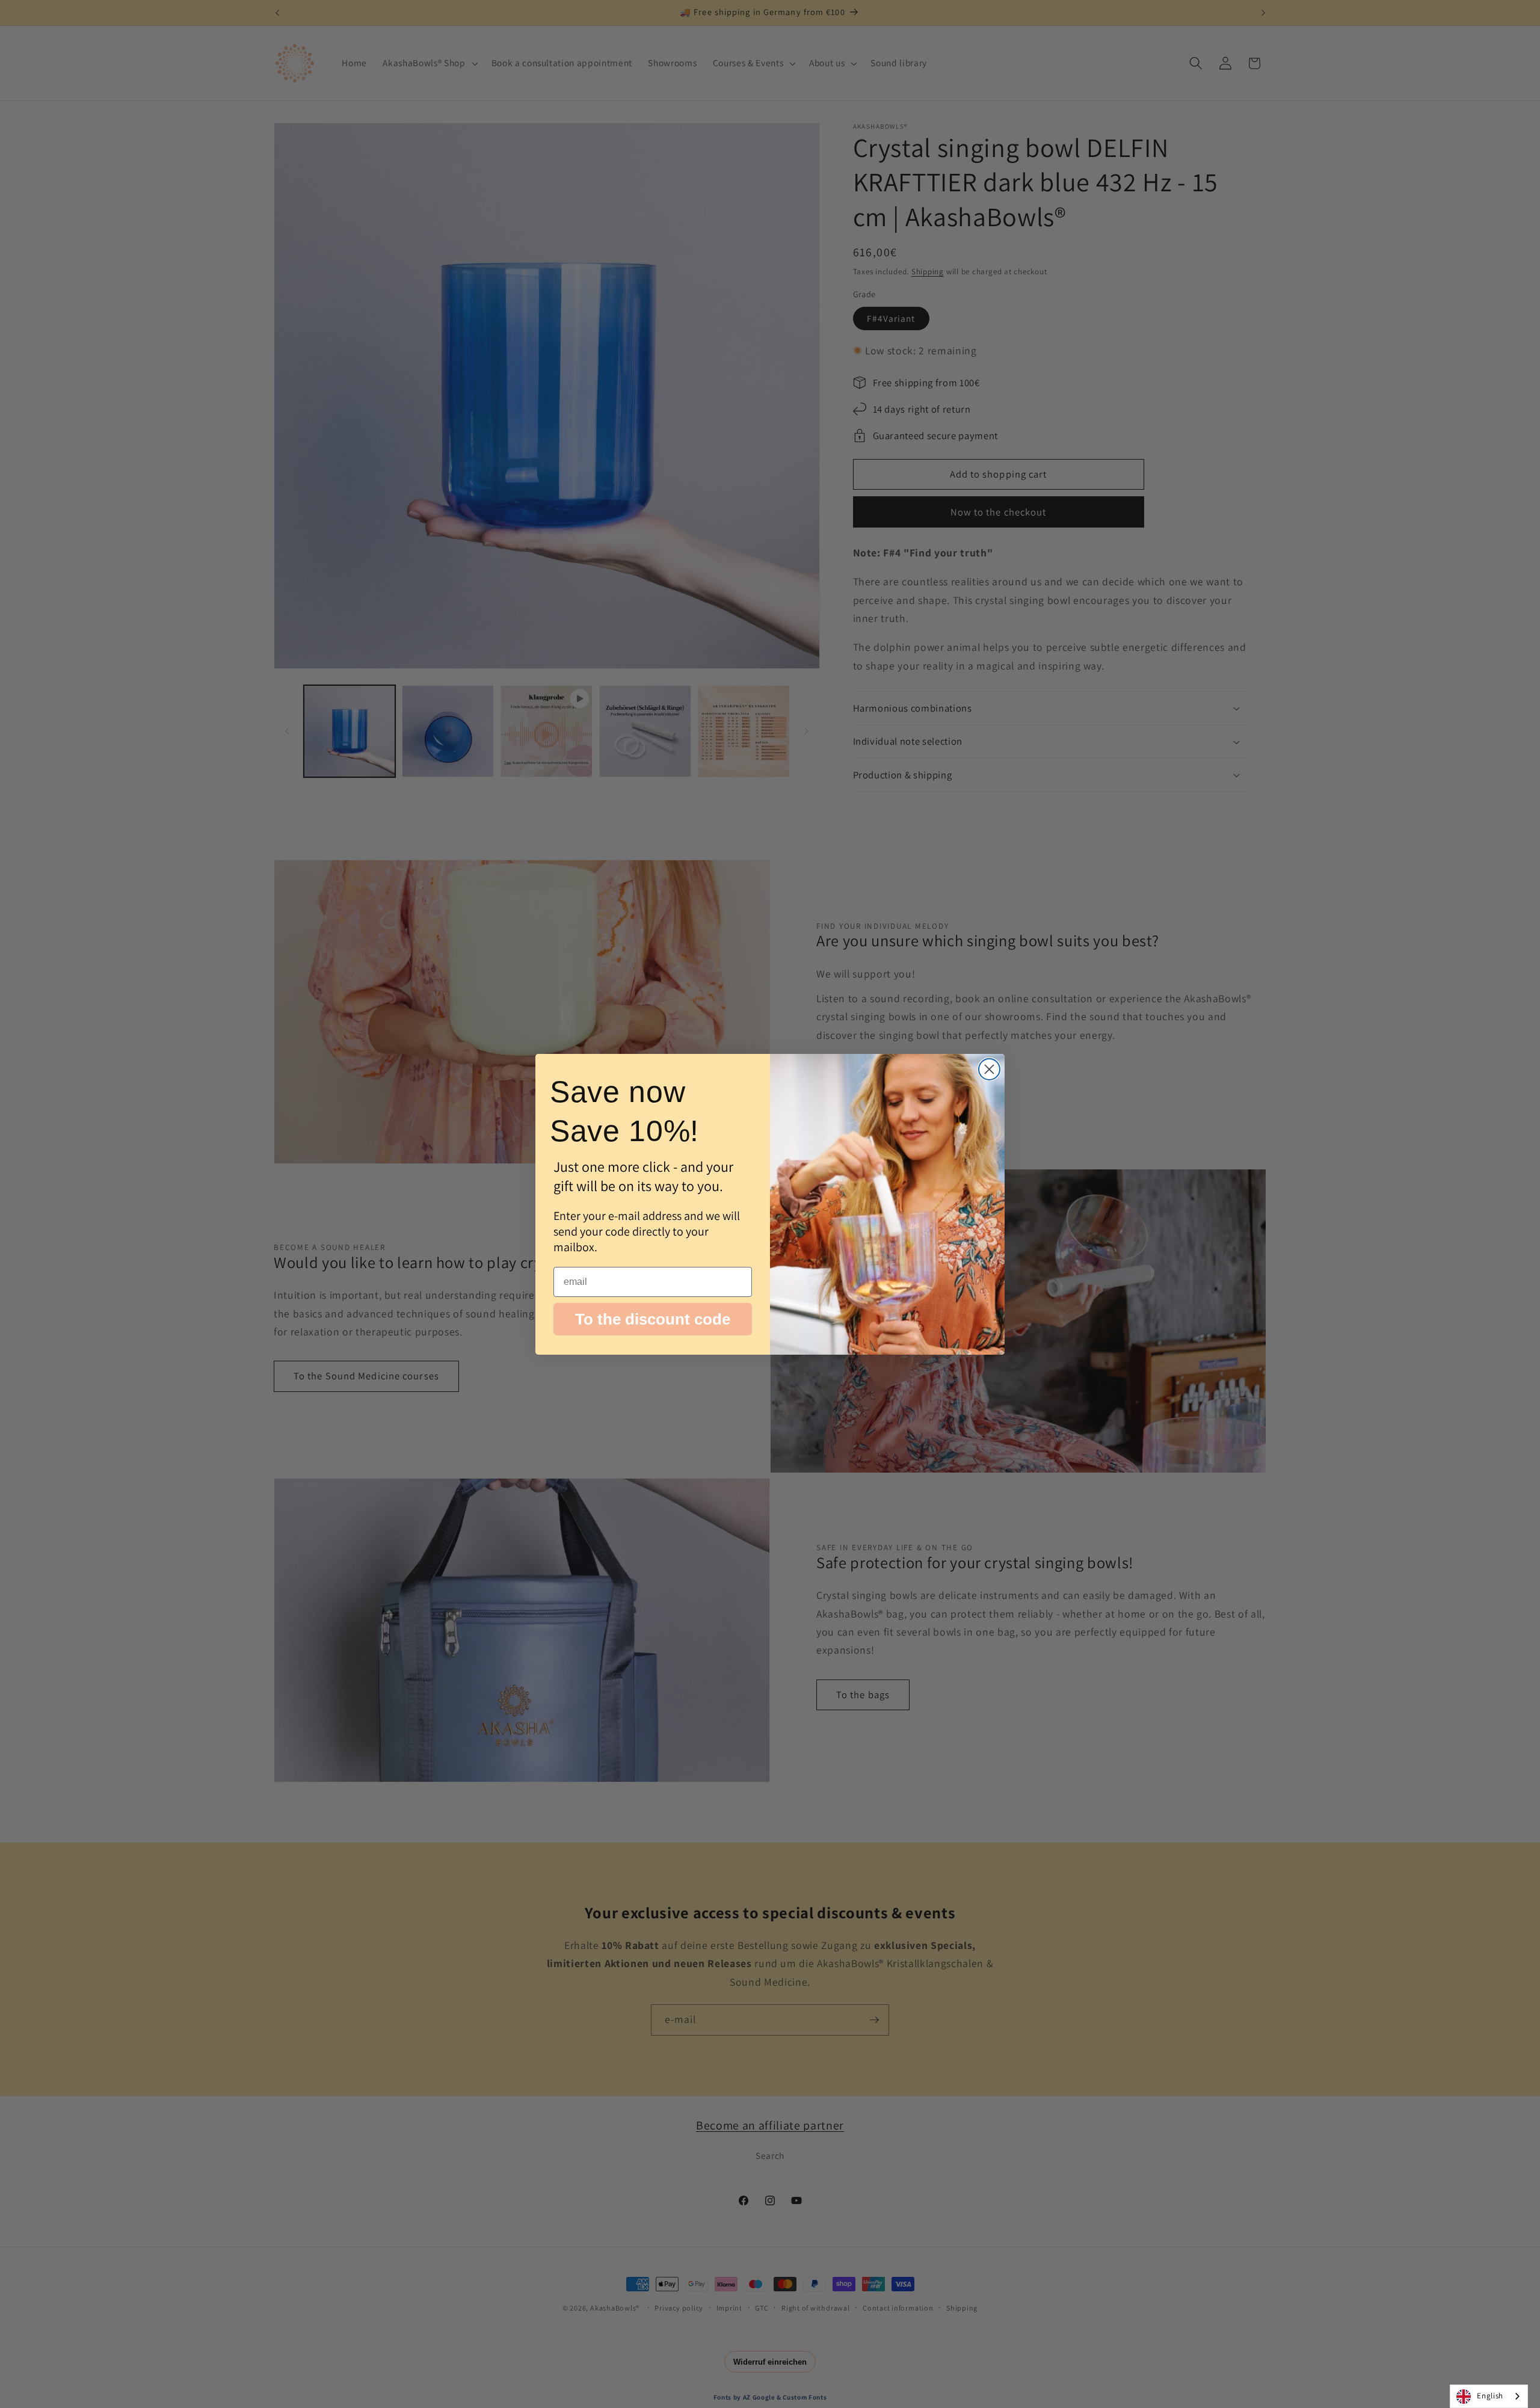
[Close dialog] (989, 1069)
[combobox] (1489, 2396)
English (1490, 2396)
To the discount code (653, 1319)
